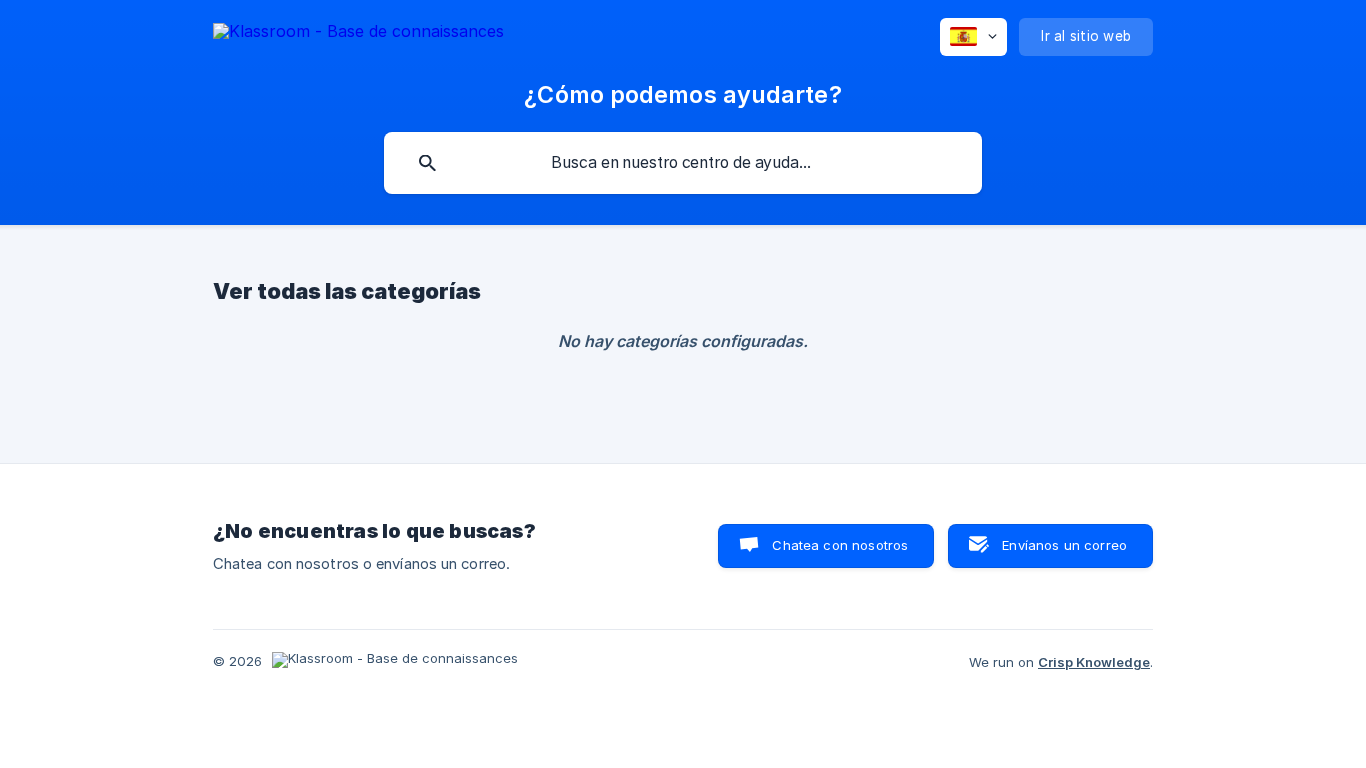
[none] (358, 34)
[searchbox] (683, 163)
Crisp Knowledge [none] (1094, 662)
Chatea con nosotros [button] (840, 545)
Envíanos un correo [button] (1064, 545)
